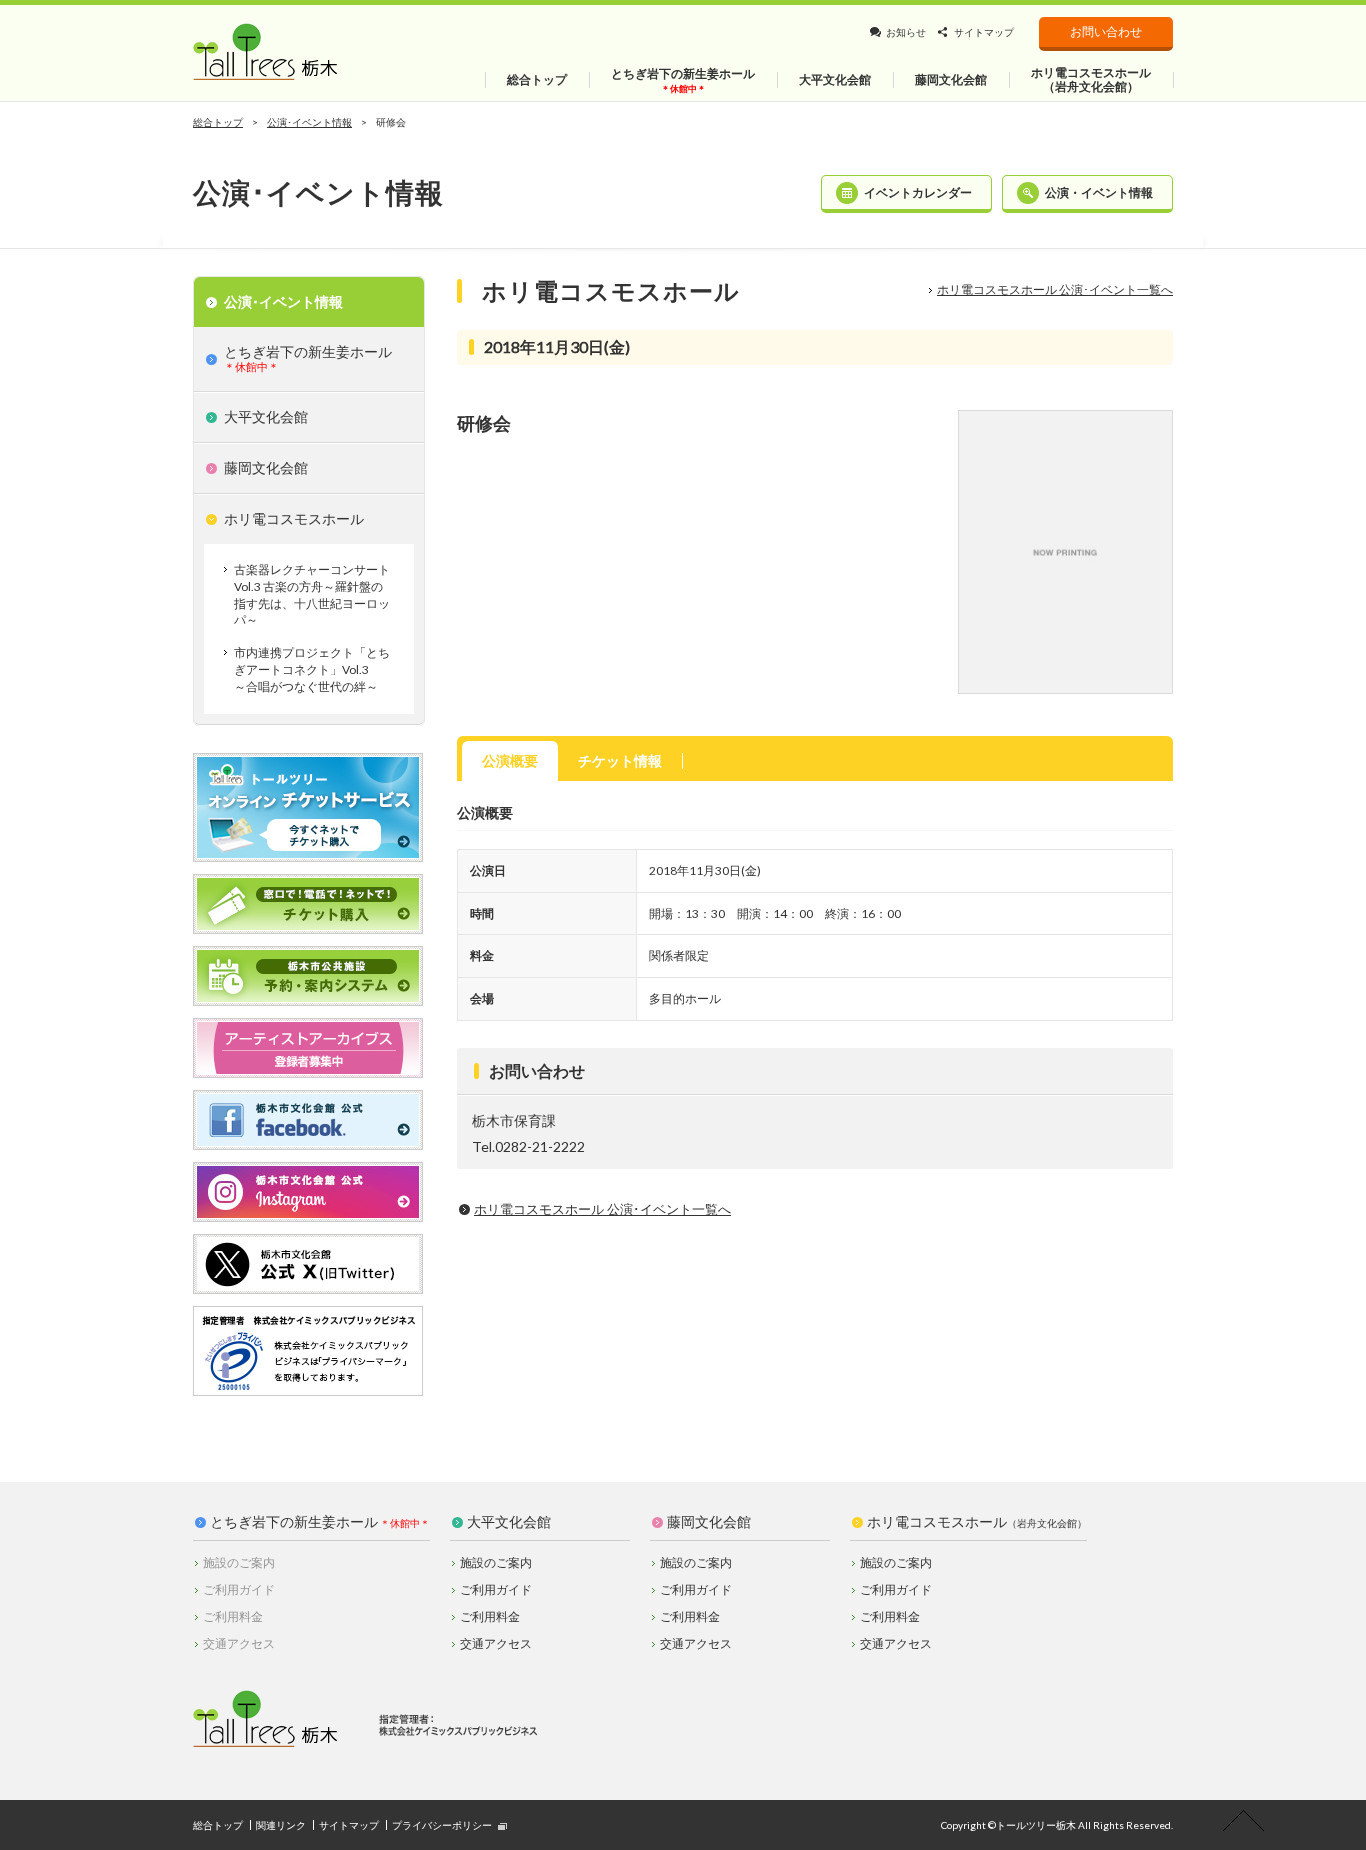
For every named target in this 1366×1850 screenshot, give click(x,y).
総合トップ (218, 122)
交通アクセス (496, 1643)
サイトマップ (984, 32)
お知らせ (906, 32)
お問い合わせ (1106, 31)
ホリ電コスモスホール (977, 1522)
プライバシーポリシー (442, 1825)
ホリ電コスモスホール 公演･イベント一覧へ (1055, 289)
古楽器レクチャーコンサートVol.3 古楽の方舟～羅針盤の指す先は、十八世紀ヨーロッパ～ (312, 594)
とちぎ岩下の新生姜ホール (294, 1522)
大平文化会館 (509, 1522)
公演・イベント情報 (1099, 192)
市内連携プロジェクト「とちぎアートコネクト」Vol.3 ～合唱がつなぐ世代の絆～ (312, 669)
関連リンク (281, 1825)
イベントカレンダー (918, 192)
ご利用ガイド (496, 1589)
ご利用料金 (490, 1616)
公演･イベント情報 (309, 122)
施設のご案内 (496, 1562)
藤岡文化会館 (709, 1522)
